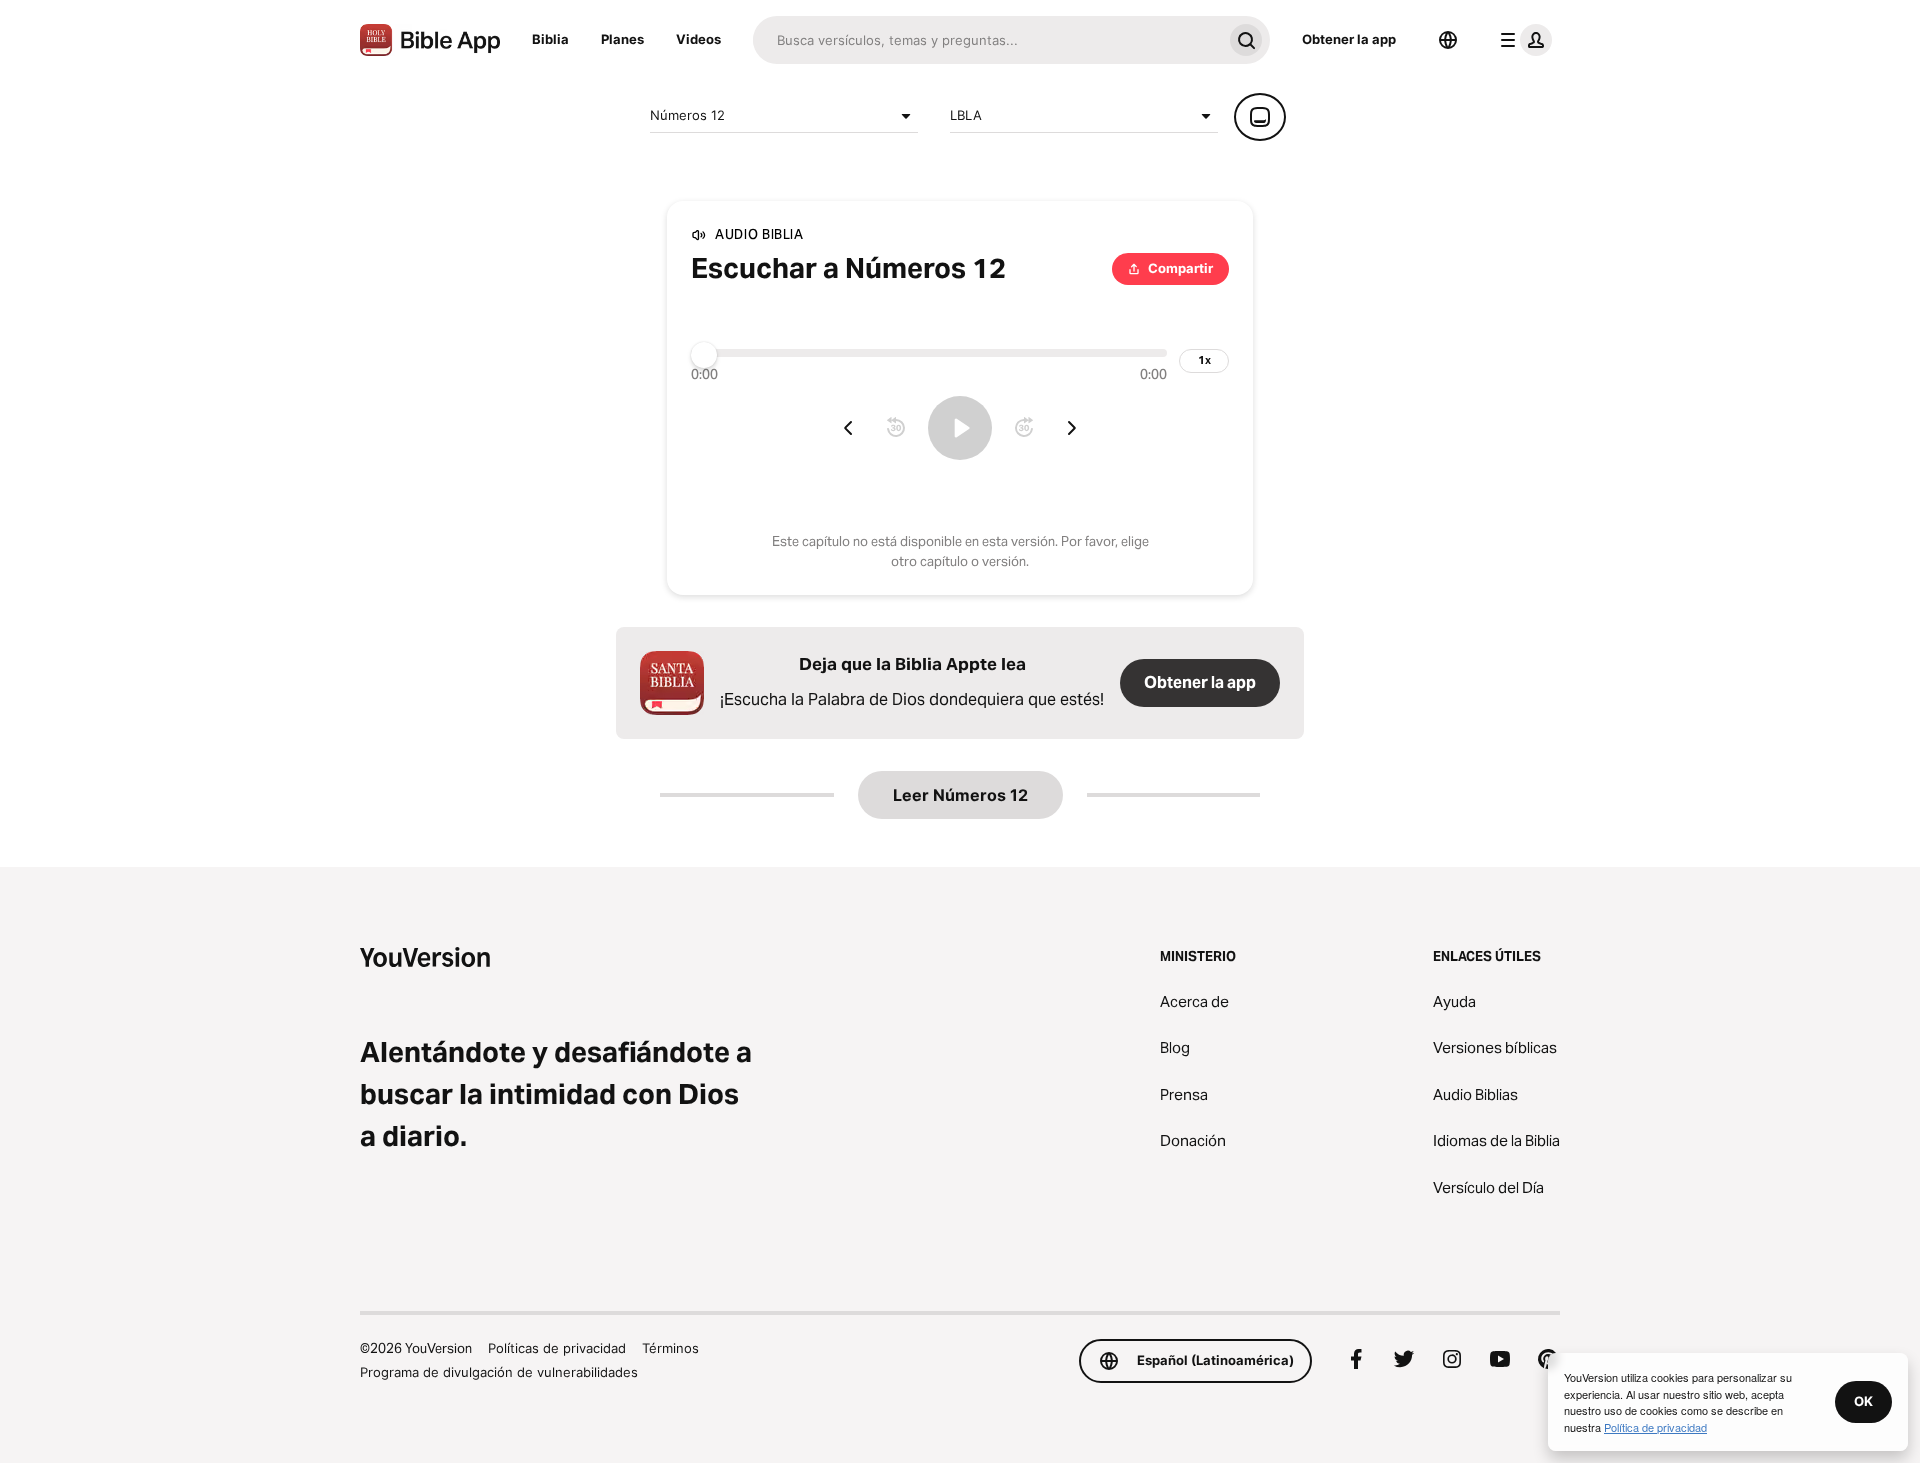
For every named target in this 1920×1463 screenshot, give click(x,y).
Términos (670, 1348)
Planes (622, 39)
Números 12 (687, 115)
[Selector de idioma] (1448, 40)
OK (1863, 1401)
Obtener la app (1349, 39)
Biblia (550, 39)
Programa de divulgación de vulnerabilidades (499, 1372)
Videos (698, 39)
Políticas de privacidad (557, 1348)
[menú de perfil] (1522, 40)
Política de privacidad (1655, 1427)
